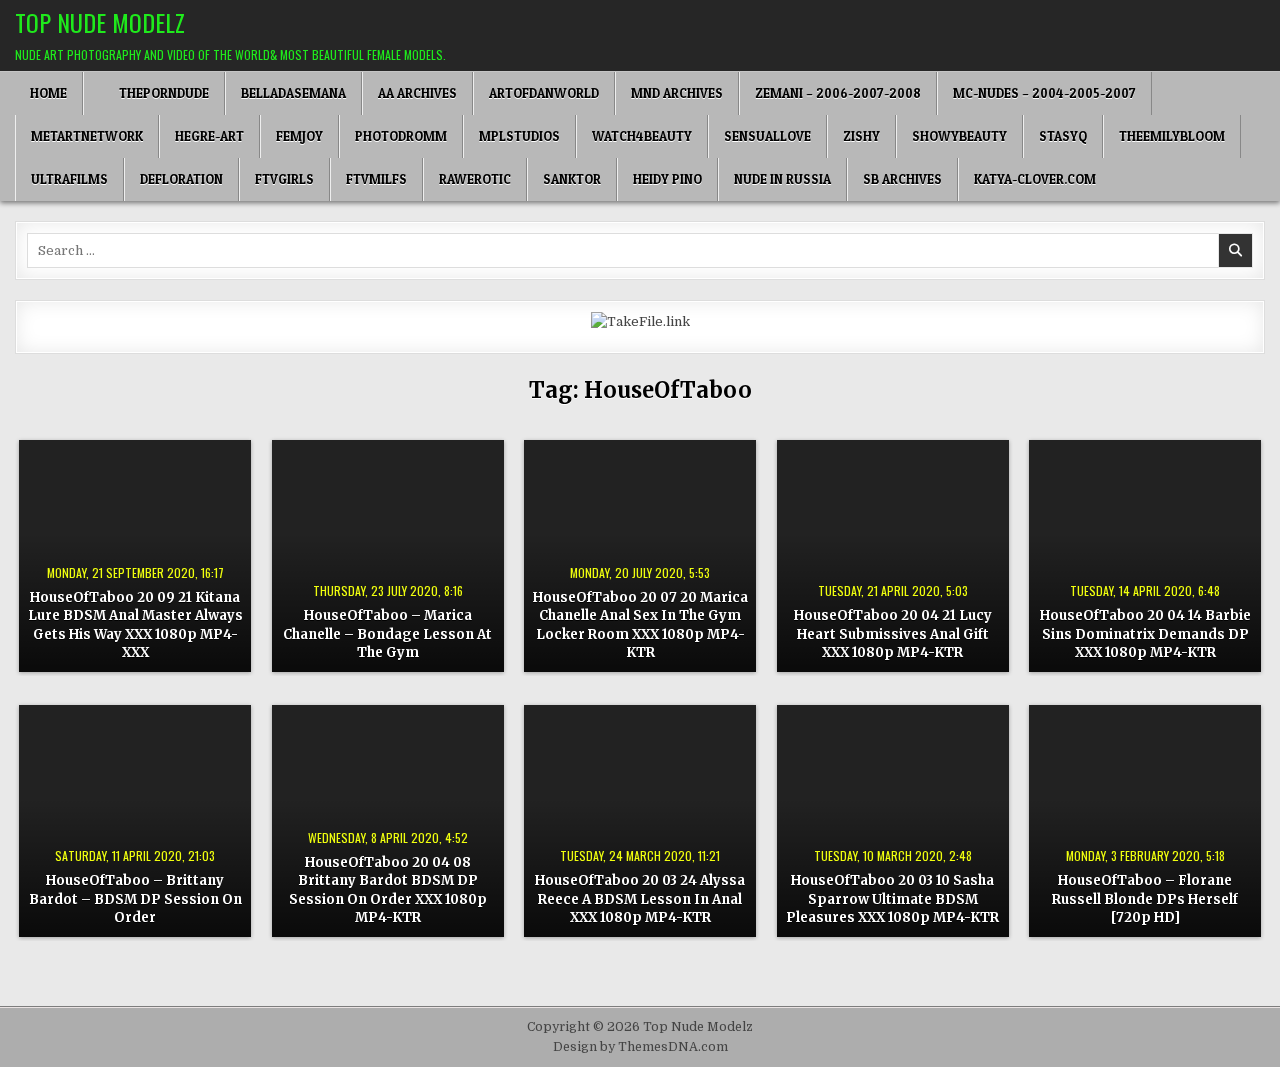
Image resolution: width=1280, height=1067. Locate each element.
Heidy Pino (667, 179)
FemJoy (299, 136)
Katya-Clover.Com (1035, 179)
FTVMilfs (376, 179)
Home (48, 93)
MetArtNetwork (87, 136)
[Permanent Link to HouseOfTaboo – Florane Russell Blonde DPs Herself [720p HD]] (1145, 821)
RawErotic (475, 179)
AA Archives (417, 93)
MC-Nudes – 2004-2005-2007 (1044, 93)
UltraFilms (69, 179)
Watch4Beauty (642, 136)
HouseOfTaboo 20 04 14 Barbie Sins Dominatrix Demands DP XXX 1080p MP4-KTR (1145, 633)
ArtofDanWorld (544, 93)
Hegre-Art (209, 136)
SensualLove (767, 136)
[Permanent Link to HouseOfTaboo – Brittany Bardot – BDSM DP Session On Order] (135, 821)
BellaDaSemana (293, 93)
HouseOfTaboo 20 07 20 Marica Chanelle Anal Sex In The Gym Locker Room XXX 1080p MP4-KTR (640, 625)
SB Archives (902, 179)
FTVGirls (284, 179)
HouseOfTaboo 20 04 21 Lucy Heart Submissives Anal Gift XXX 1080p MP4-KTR (893, 633)
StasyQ (1063, 136)
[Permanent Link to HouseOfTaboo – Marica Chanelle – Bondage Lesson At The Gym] (388, 556)
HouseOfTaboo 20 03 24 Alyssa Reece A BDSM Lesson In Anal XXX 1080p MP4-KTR (640, 898)
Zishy (861, 136)
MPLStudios (519, 136)
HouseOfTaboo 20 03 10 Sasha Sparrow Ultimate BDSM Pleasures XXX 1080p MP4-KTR (892, 898)
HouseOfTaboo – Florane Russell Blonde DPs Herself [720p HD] (1145, 898)
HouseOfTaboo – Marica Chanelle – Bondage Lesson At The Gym (387, 633)
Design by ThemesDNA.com (640, 1047)
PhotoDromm (401, 136)
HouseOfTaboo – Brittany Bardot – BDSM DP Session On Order (135, 898)
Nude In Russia (782, 179)
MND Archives (677, 93)
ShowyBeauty (959, 136)
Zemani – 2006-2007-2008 (838, 93)
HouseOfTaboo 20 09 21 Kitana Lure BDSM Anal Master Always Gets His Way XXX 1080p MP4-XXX (135, 625)
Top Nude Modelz (100, 22)
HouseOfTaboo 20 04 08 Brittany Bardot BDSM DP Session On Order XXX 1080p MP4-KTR (388, 890)
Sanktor (572, 179)
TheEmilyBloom (1172, 136)
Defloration (181, 179)
